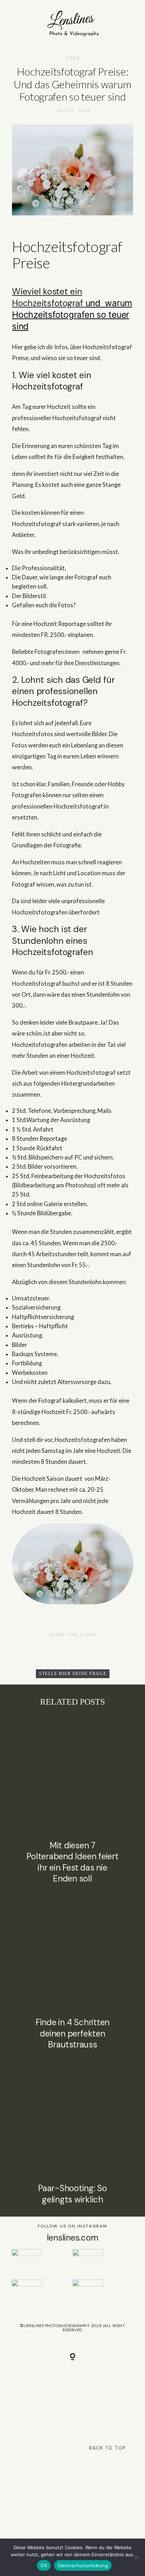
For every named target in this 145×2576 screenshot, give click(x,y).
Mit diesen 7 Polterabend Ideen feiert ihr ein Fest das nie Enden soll (72, 1801)
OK (44, 2565)
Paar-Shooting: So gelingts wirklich (72, 2132)
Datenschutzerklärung (83, 2565)
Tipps (73, 58)
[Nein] (136, 2557)
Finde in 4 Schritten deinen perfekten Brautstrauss (72, 1972)
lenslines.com (73, 2238)
